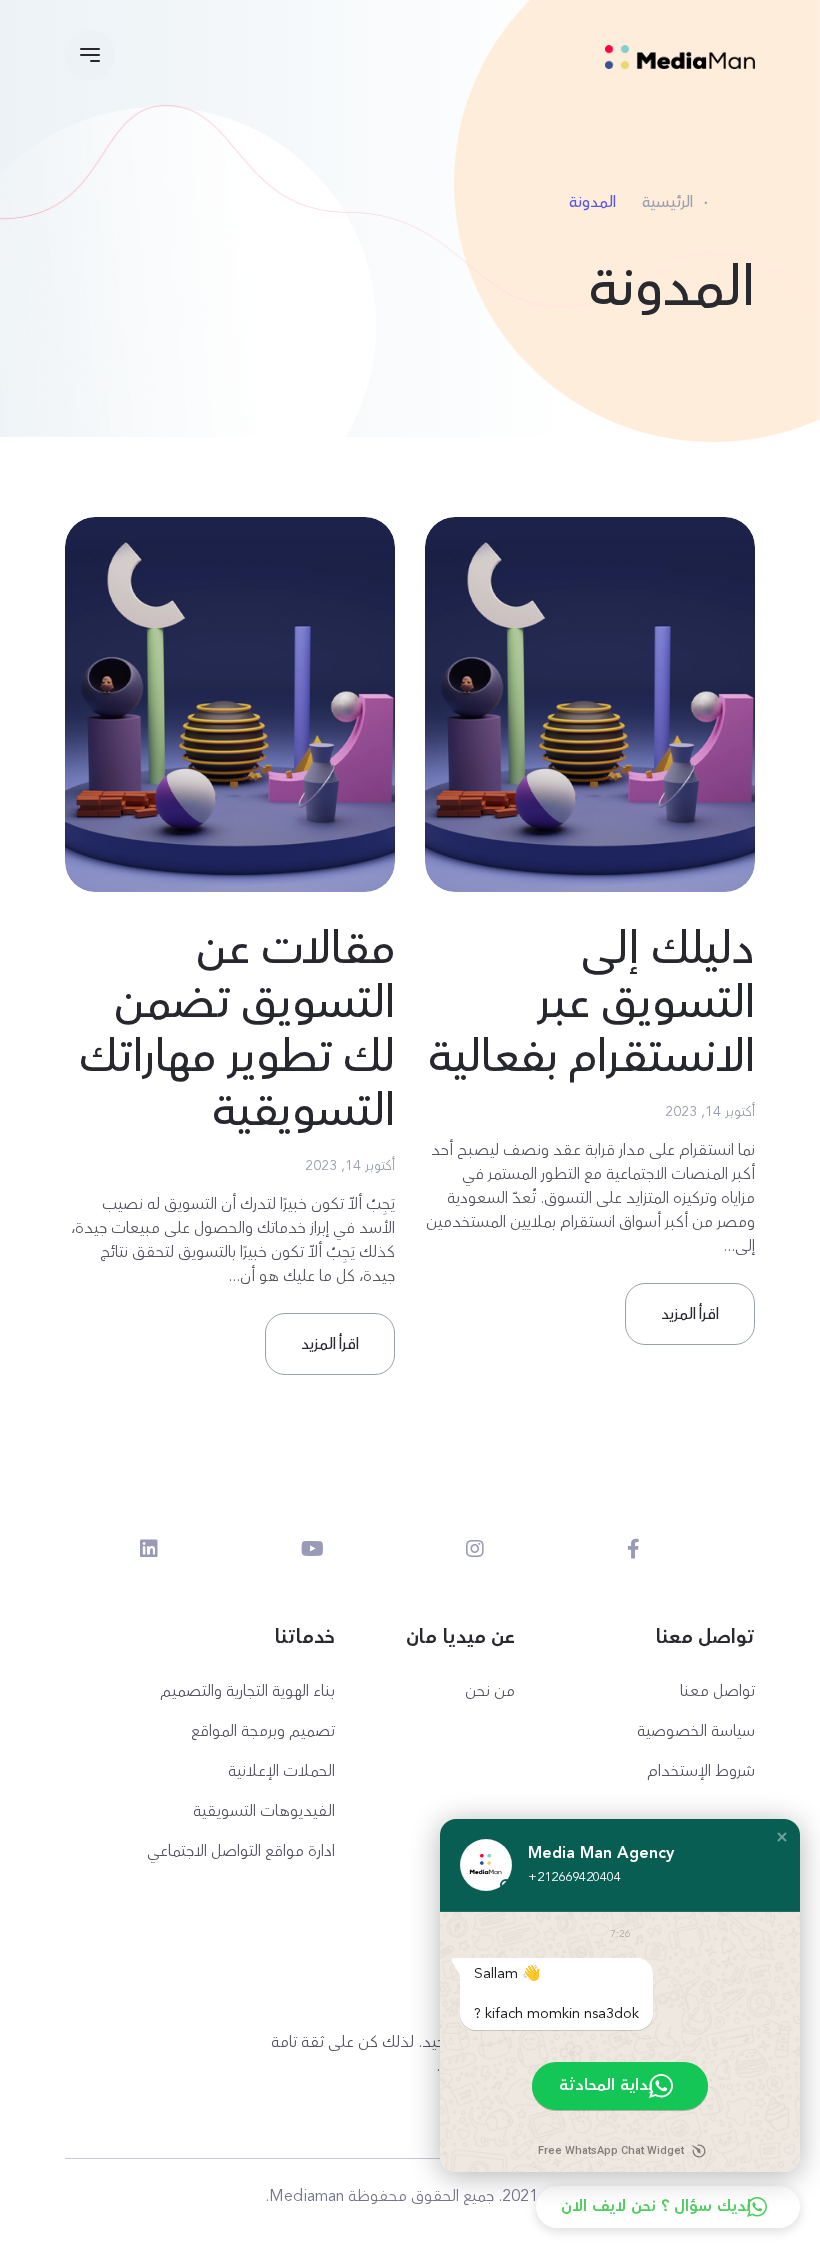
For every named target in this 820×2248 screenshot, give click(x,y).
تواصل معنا (717, 1691)
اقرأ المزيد (690, 1314)
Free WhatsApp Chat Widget (611, 2150)
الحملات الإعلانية (281, 1771)
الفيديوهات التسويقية (264, 1811)
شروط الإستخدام (701, 1771)
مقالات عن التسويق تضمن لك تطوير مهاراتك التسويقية (237, 1030)
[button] (782, 1837)
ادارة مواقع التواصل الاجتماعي (241, 1851)
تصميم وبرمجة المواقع (263, 1731)
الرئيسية (667, 202)
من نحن (490, 1691)
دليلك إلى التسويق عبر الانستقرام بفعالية (591, 1003)
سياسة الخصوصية (696, 1731)
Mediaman (306, 2196)
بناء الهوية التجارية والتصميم (247, 1691)
